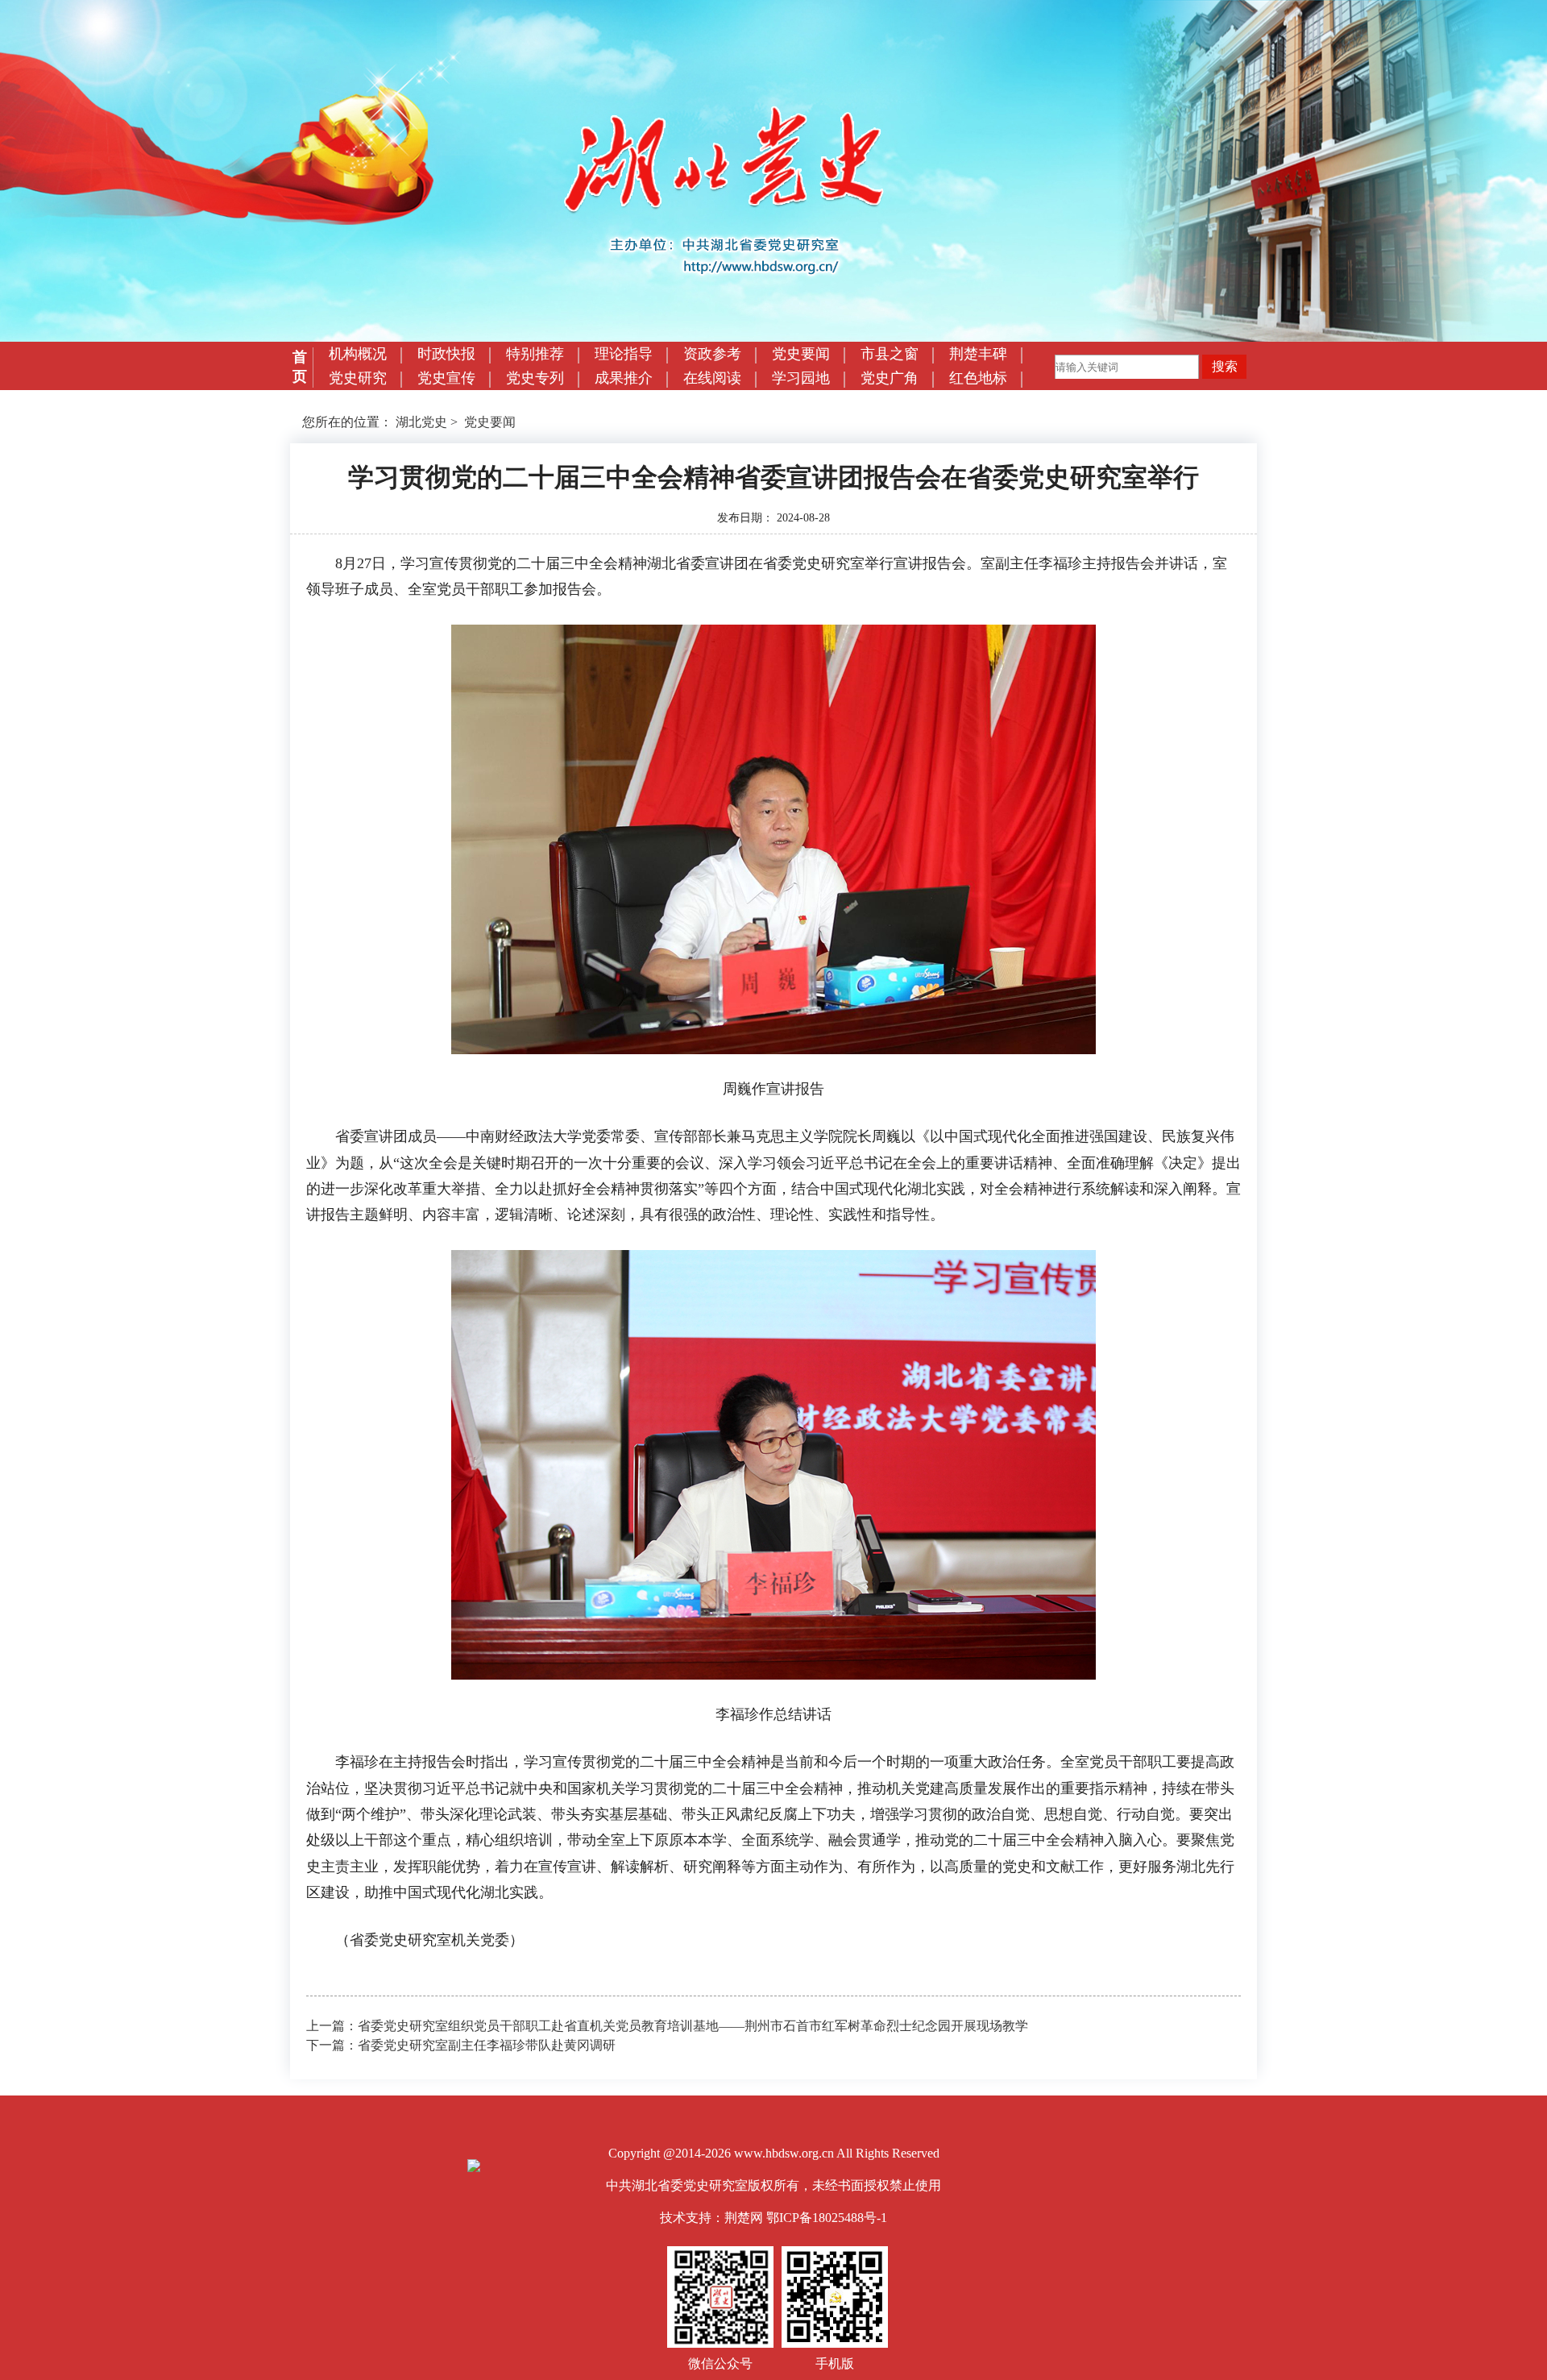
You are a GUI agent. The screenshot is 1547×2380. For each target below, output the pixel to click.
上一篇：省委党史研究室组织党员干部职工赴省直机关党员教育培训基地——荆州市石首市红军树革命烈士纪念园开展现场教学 (667, 2026)
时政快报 (446, 354)
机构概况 (358, 354)
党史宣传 (446, 378)
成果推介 (624, 378)
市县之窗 (890, 354)
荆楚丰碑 (978, 354)
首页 (300, 367)
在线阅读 (712, 378)
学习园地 (801, 378)
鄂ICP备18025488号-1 (827, 2218)
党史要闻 (801, 354)
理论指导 (624, 354)
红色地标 (978, 378)
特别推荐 (535, 354)
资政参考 (712, 354)
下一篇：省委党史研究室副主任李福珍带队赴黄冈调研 (461, 2045)
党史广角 (890, 378)
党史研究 (358, 378)
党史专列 (535, 378)
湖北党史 (421, 422)
